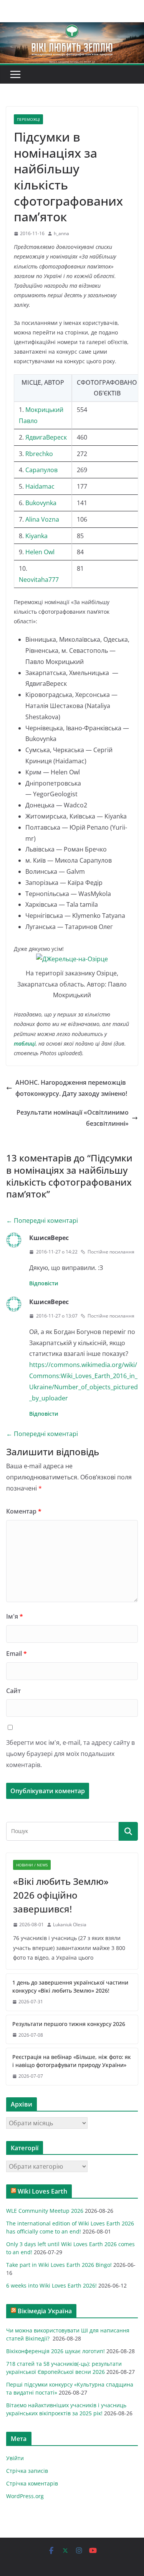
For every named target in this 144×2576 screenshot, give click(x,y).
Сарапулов (41, 470)
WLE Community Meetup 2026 (45, 2211)
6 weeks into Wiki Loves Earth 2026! (51, 2285)
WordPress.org (25, 2496)
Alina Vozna (42, 519)
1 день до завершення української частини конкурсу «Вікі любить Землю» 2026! (70, 1986)
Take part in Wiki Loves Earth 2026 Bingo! (59, 2265)
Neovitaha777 (39, 580)
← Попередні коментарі (42, 1220)
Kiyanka (36, 536)
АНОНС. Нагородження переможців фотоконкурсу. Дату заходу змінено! (71, 1088)
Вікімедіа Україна (45, 2311)
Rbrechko (39, 454)
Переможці (28, 119)
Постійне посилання (111, 1252)
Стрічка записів (27, 2471)
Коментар (24, 1511)
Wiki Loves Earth (42, 2191)
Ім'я (15, 1616)
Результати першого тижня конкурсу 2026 (69, 2024)
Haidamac (40, 486)
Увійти (15, 2458)
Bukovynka (41, 503)
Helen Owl (41, 552)
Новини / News (32, 1865)
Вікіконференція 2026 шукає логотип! (55, 2351)
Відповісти (44, 1283)
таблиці (25, 1043)
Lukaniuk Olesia (70, 1925)
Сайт (13, 1691)
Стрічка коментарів (32, 2483)
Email (17, 1654)
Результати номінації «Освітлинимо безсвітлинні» (73, 1118)
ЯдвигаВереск (46, 437)
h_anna (61, 233)
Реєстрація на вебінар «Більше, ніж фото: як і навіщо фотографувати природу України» (72, 2061)
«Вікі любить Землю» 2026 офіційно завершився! (61, 1895)
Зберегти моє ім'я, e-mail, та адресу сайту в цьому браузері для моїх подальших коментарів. (70, 1754)
